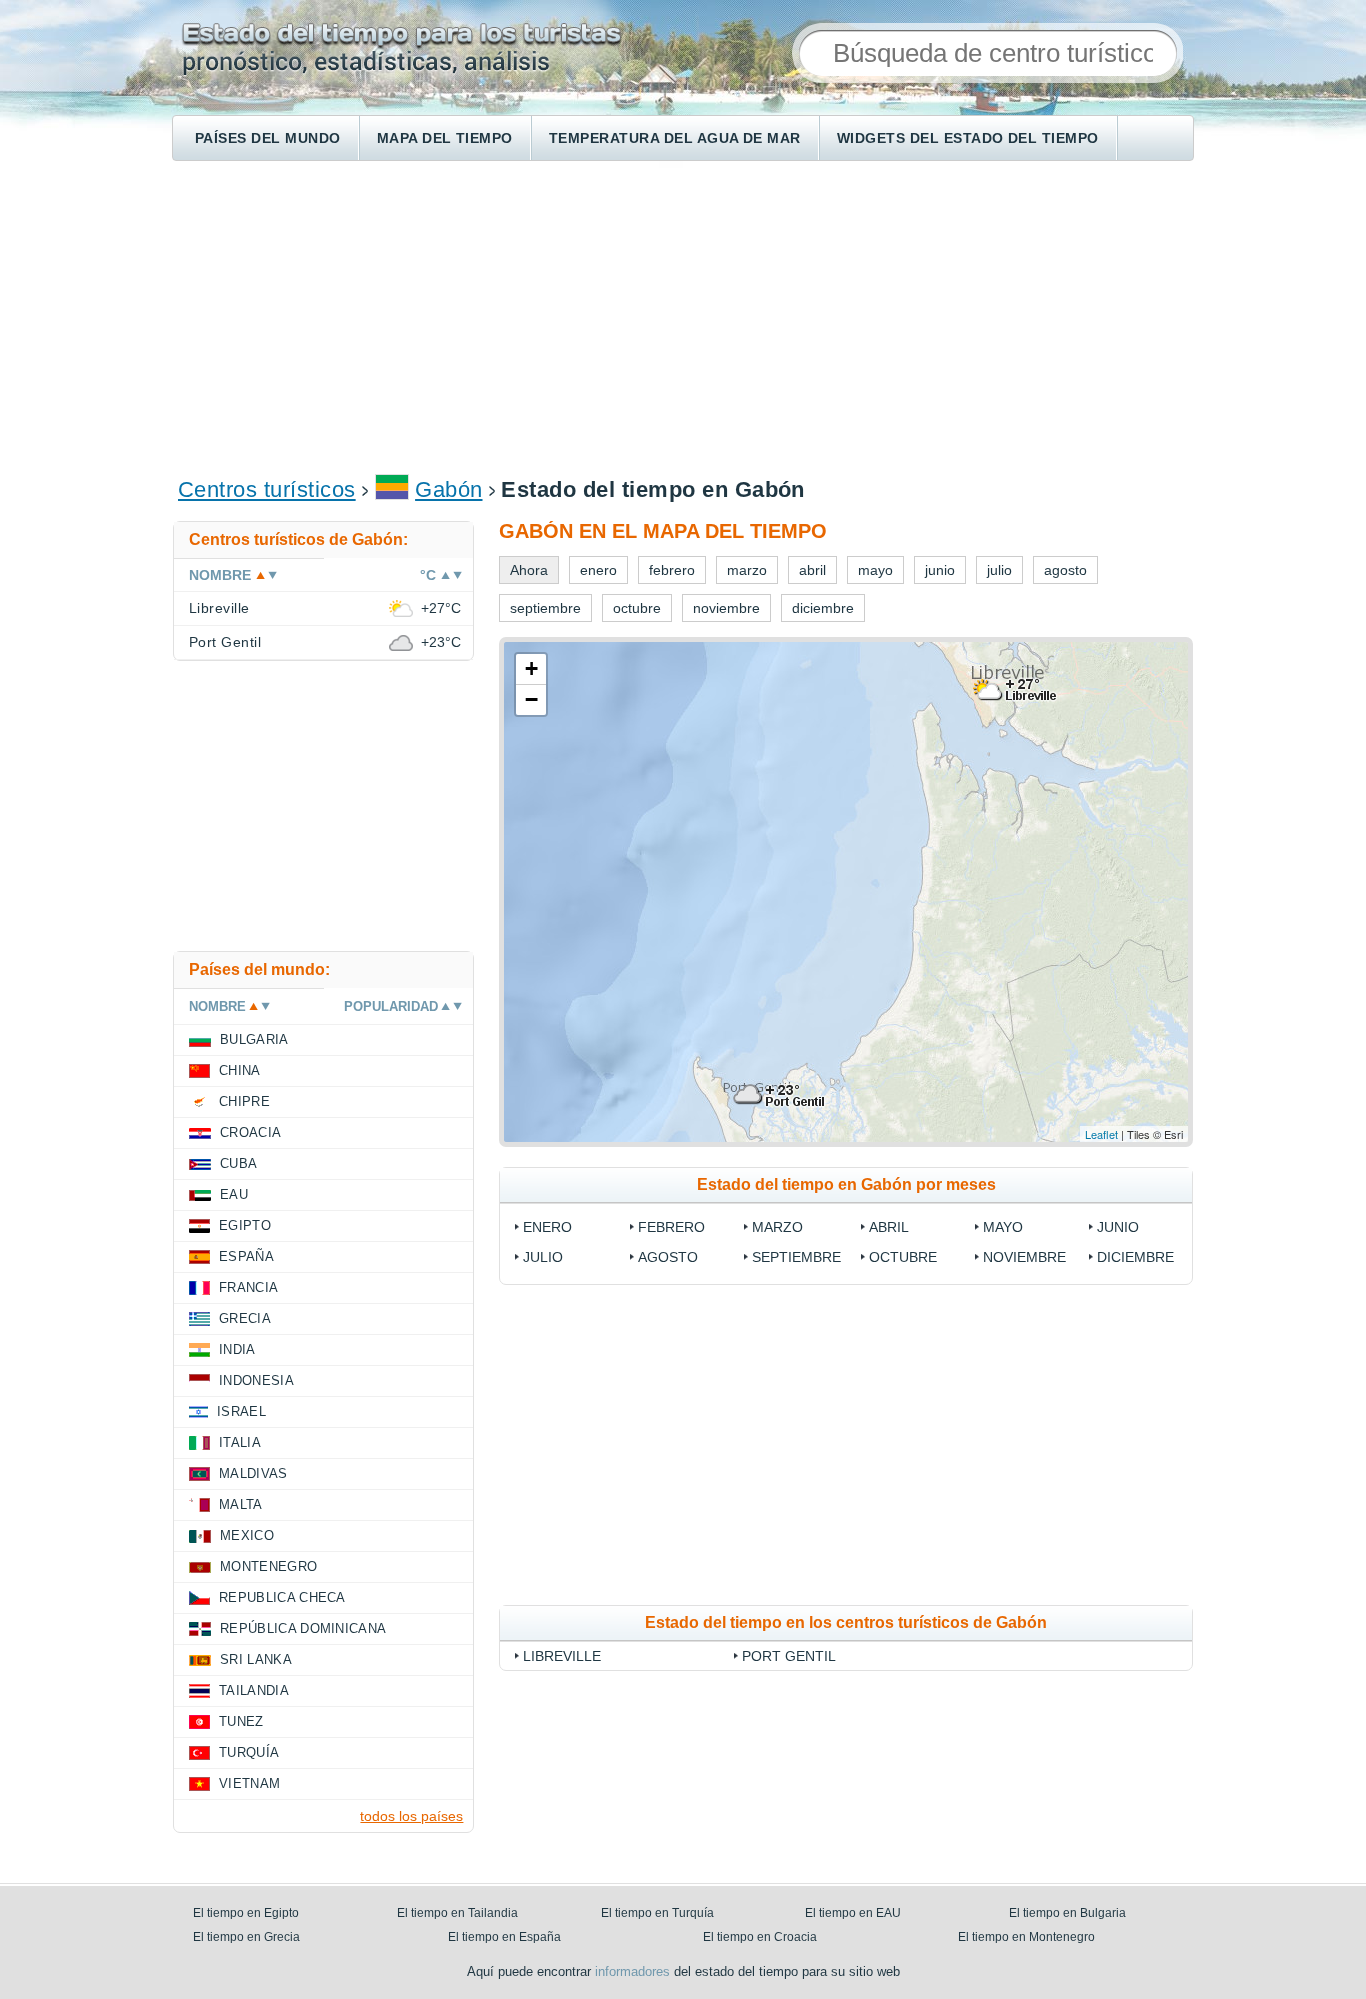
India (237, 1349)
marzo (777, 1227)
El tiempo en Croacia (760, 1937)
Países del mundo (268, 138)
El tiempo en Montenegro (1026, 1937)
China (240, 1070)
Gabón (448, 489)
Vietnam (249, 1783)
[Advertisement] (683, 316)
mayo (1003, 1227)
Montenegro (268, 1566)
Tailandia (254, 1690)
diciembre (1135, 1257)
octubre (903, 1257)
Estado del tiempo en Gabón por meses (846, 1184)
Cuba (238, 1163)
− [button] (531, 699)
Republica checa (282, 1597)
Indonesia (256, 1380)
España (246, 1256)
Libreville (562, 1656)
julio (543, 1257)
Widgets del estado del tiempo (968, 138)
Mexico (247, 1535)
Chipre (244, 1101)
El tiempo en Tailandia (457, 1913)
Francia (248, 1287)
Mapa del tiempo (445, 138)
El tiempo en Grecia (246, 1937)
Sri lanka (256, 1659)
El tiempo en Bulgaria (1067, 1913)
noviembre (1024, 1257)
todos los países (411, 1816)
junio (1118, 1227)
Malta (241, 1504)
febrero (671, 1227)
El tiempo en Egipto (246, 1913)
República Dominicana (303, 1628)
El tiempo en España (504, 1937)
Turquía (249, 1752)
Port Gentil (789, 1656)
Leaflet (1101, 1134)
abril (889, 1227)
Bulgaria (254, 1039)
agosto (668, 1257)
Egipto (245, 1225)
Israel (241, 1411)
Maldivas (253, 1473)
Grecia (245, 1318)
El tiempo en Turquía (657, 1913)
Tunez (241, 1721)
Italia (240, 1442)
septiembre (796, 1257)
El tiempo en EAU (853, 1913)
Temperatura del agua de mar (675, 138)
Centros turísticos (267, 489)
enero (547, 1227)
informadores (632, 1971)
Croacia (250, 1132)
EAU (234, 1194)
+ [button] (531, 668)
